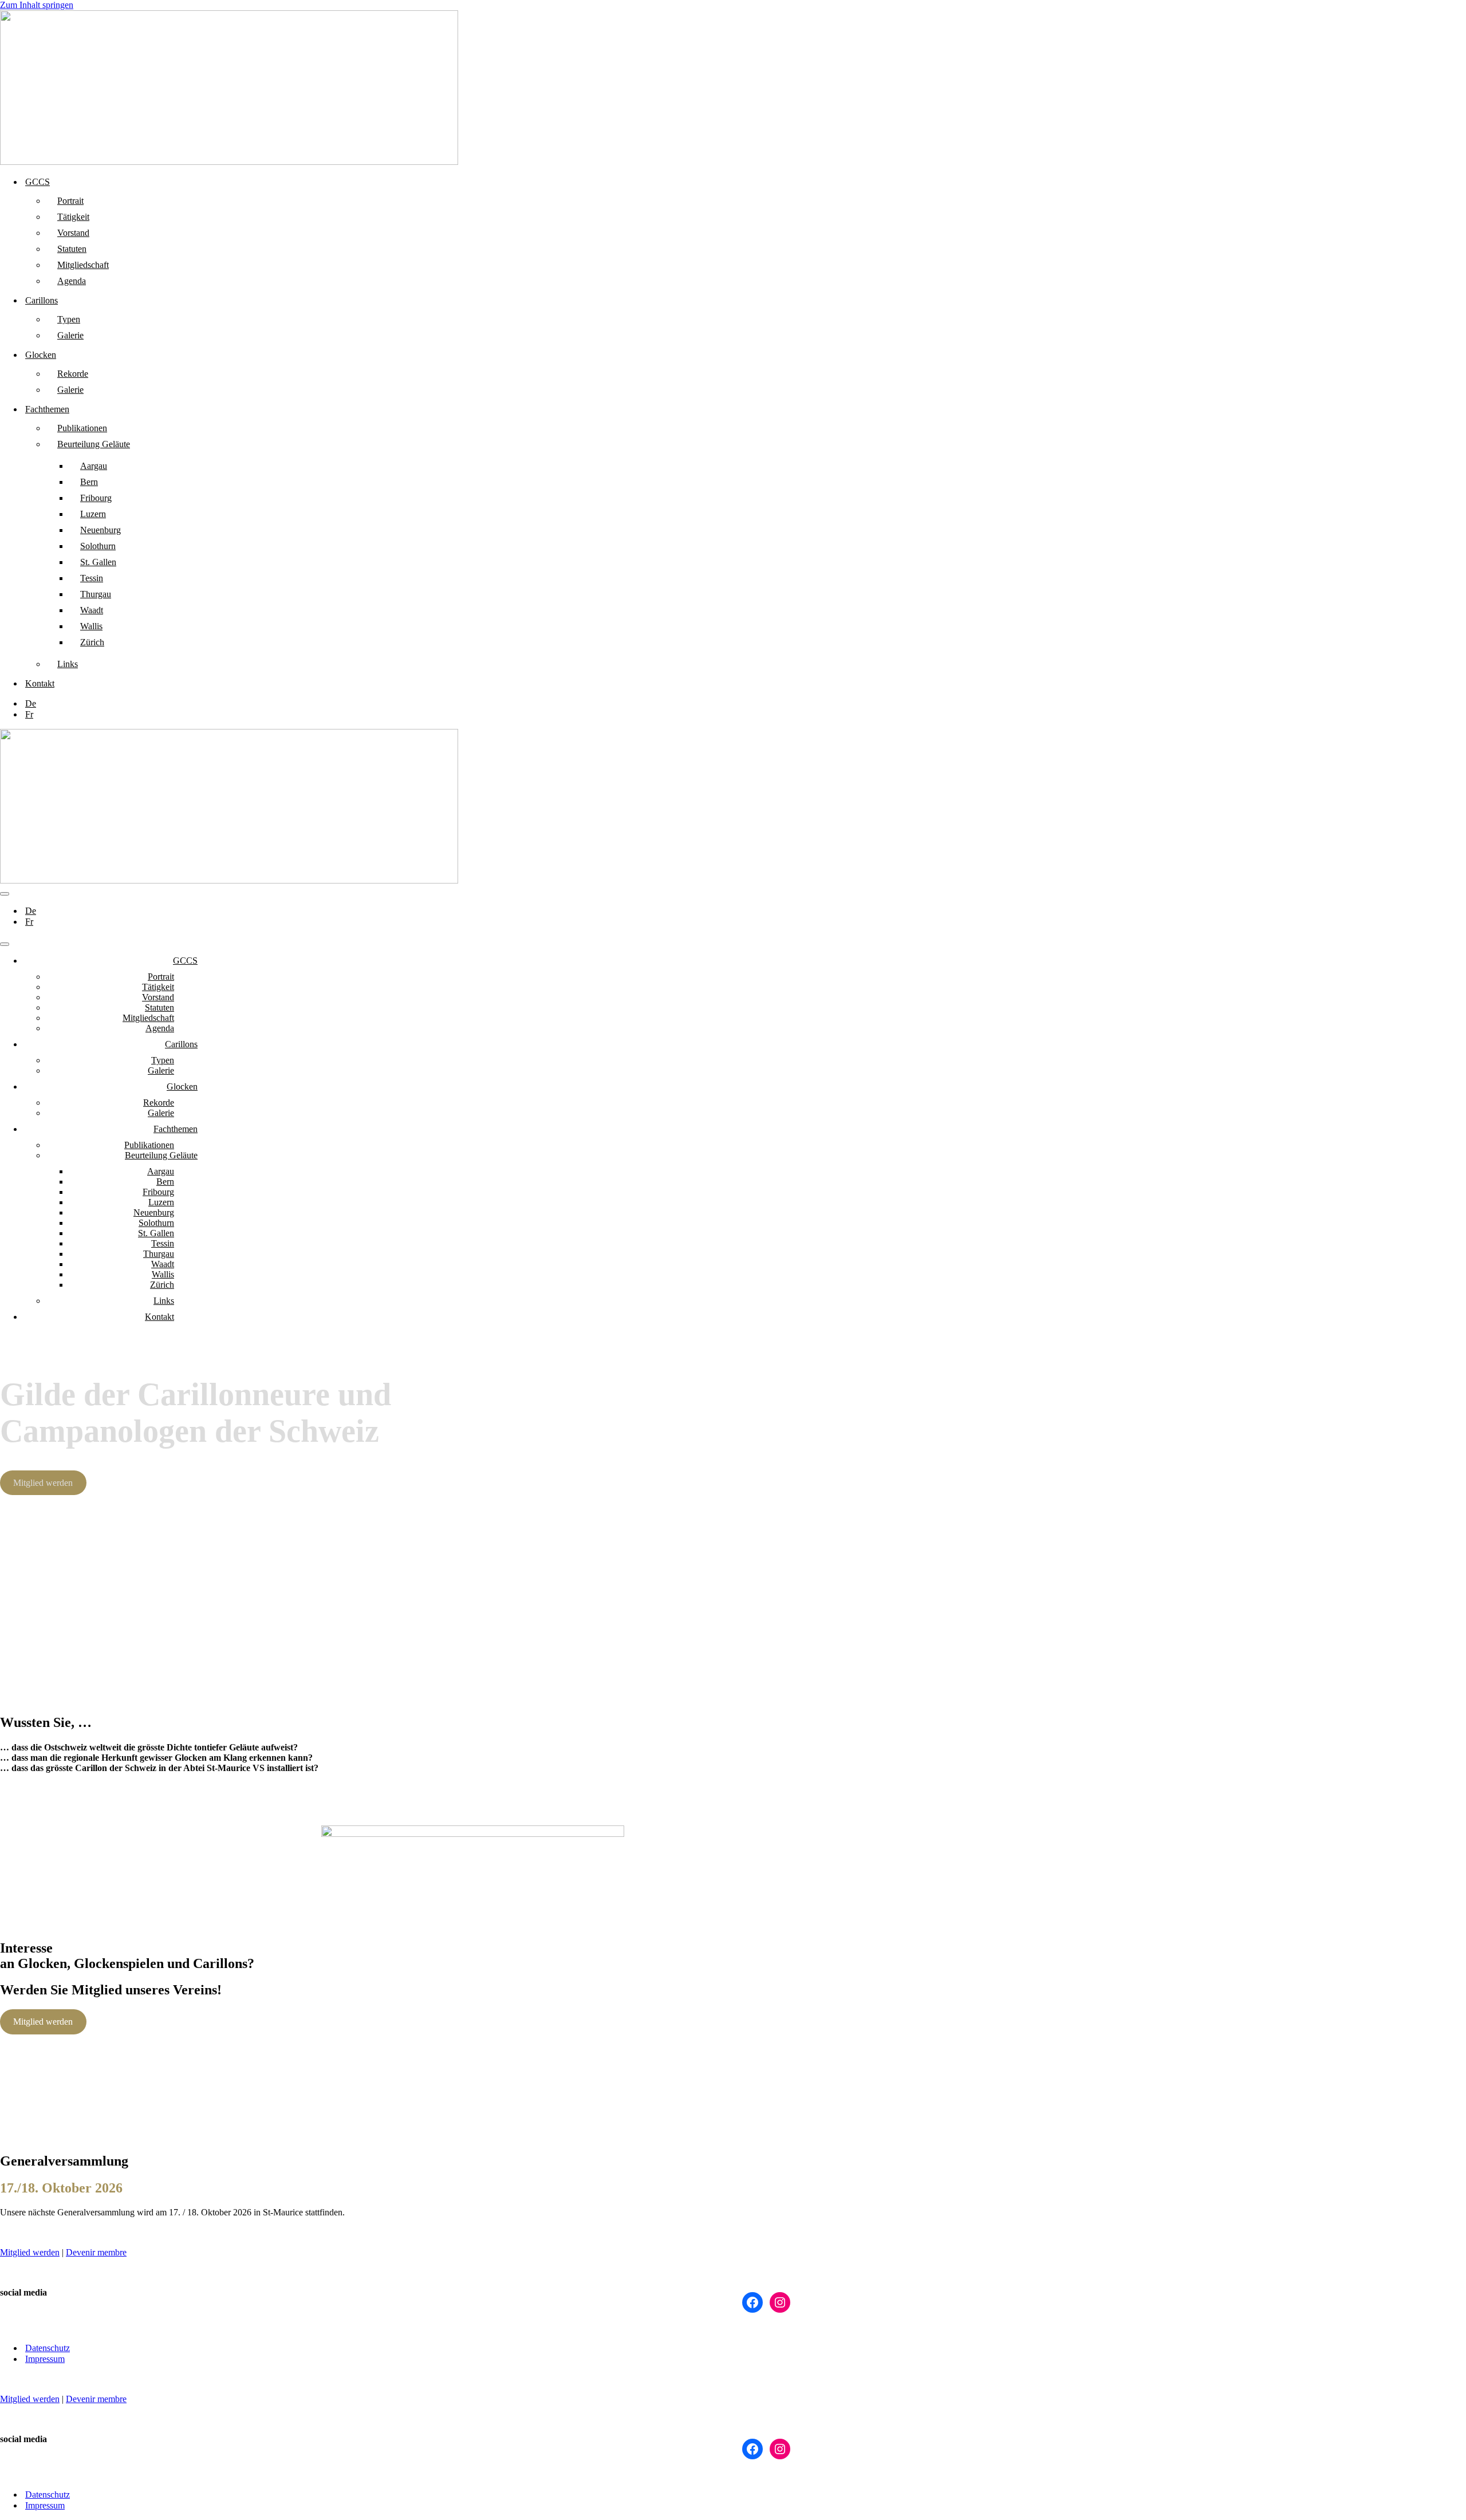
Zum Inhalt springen (37, 5)
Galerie (70, 335)
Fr (29, 714)
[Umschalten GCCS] (200, 961)
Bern (89, 482)
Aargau (94, 466)
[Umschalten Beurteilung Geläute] (200, 1156)
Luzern (93, 514)
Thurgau (96, 594)
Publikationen (82, 428)
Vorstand (73, 233)
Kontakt (40, 683)
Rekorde (73, 374)
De (31, 703)
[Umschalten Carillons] (200, 1045)
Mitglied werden (43, 1483)
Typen (69, 319)
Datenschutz (48, 2348)
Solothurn (98, 546)
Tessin (92, 578)
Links (68, 664)
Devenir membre (96, 2252)
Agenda (72, 281)
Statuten (72, 249)
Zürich (92, 642)
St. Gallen (98, 562)
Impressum (45, 2359)
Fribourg (96, 498)
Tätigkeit (73, 217)
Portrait (70, 201)
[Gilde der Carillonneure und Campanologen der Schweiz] (229, 162)
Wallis (91, 626)
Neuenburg (101, 530)
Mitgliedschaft (83, 265)
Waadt (92, 610)
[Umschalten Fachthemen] (200, 1129)
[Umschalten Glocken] (200, 1087)
